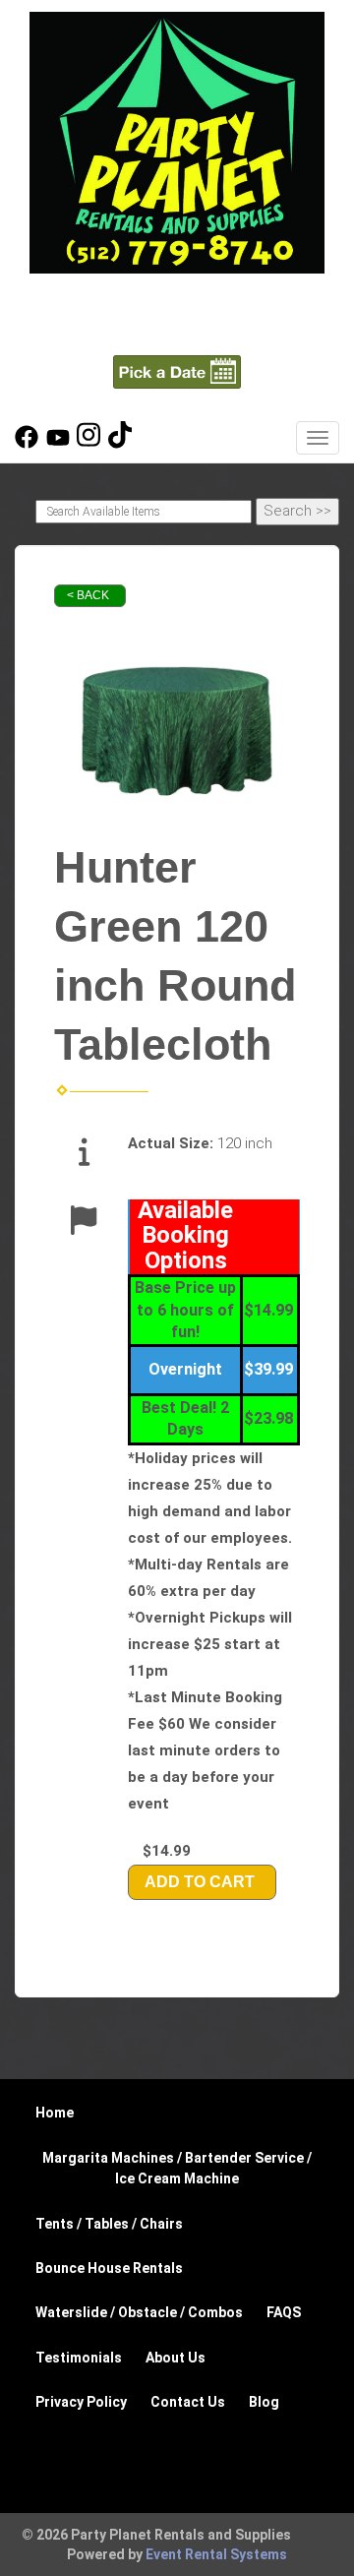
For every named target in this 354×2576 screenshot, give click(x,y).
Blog (264, 2402)
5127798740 (177, 301)
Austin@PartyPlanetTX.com (177, 335)
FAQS (284, 2312)
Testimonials (79, 2358)
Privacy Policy (81, 2402)
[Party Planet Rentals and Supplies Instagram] (88, 444)
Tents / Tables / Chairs (109, 2224)
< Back (88, 595)
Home (55, 2113)
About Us (176, 2358)
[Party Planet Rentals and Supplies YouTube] (58, 444)
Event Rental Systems (216, 2554)
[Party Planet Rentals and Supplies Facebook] (27, 444)
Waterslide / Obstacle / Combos (139, 2312)
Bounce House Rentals (109, 2268)
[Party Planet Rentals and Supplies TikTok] (120, 444)
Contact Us (188, 2402)
